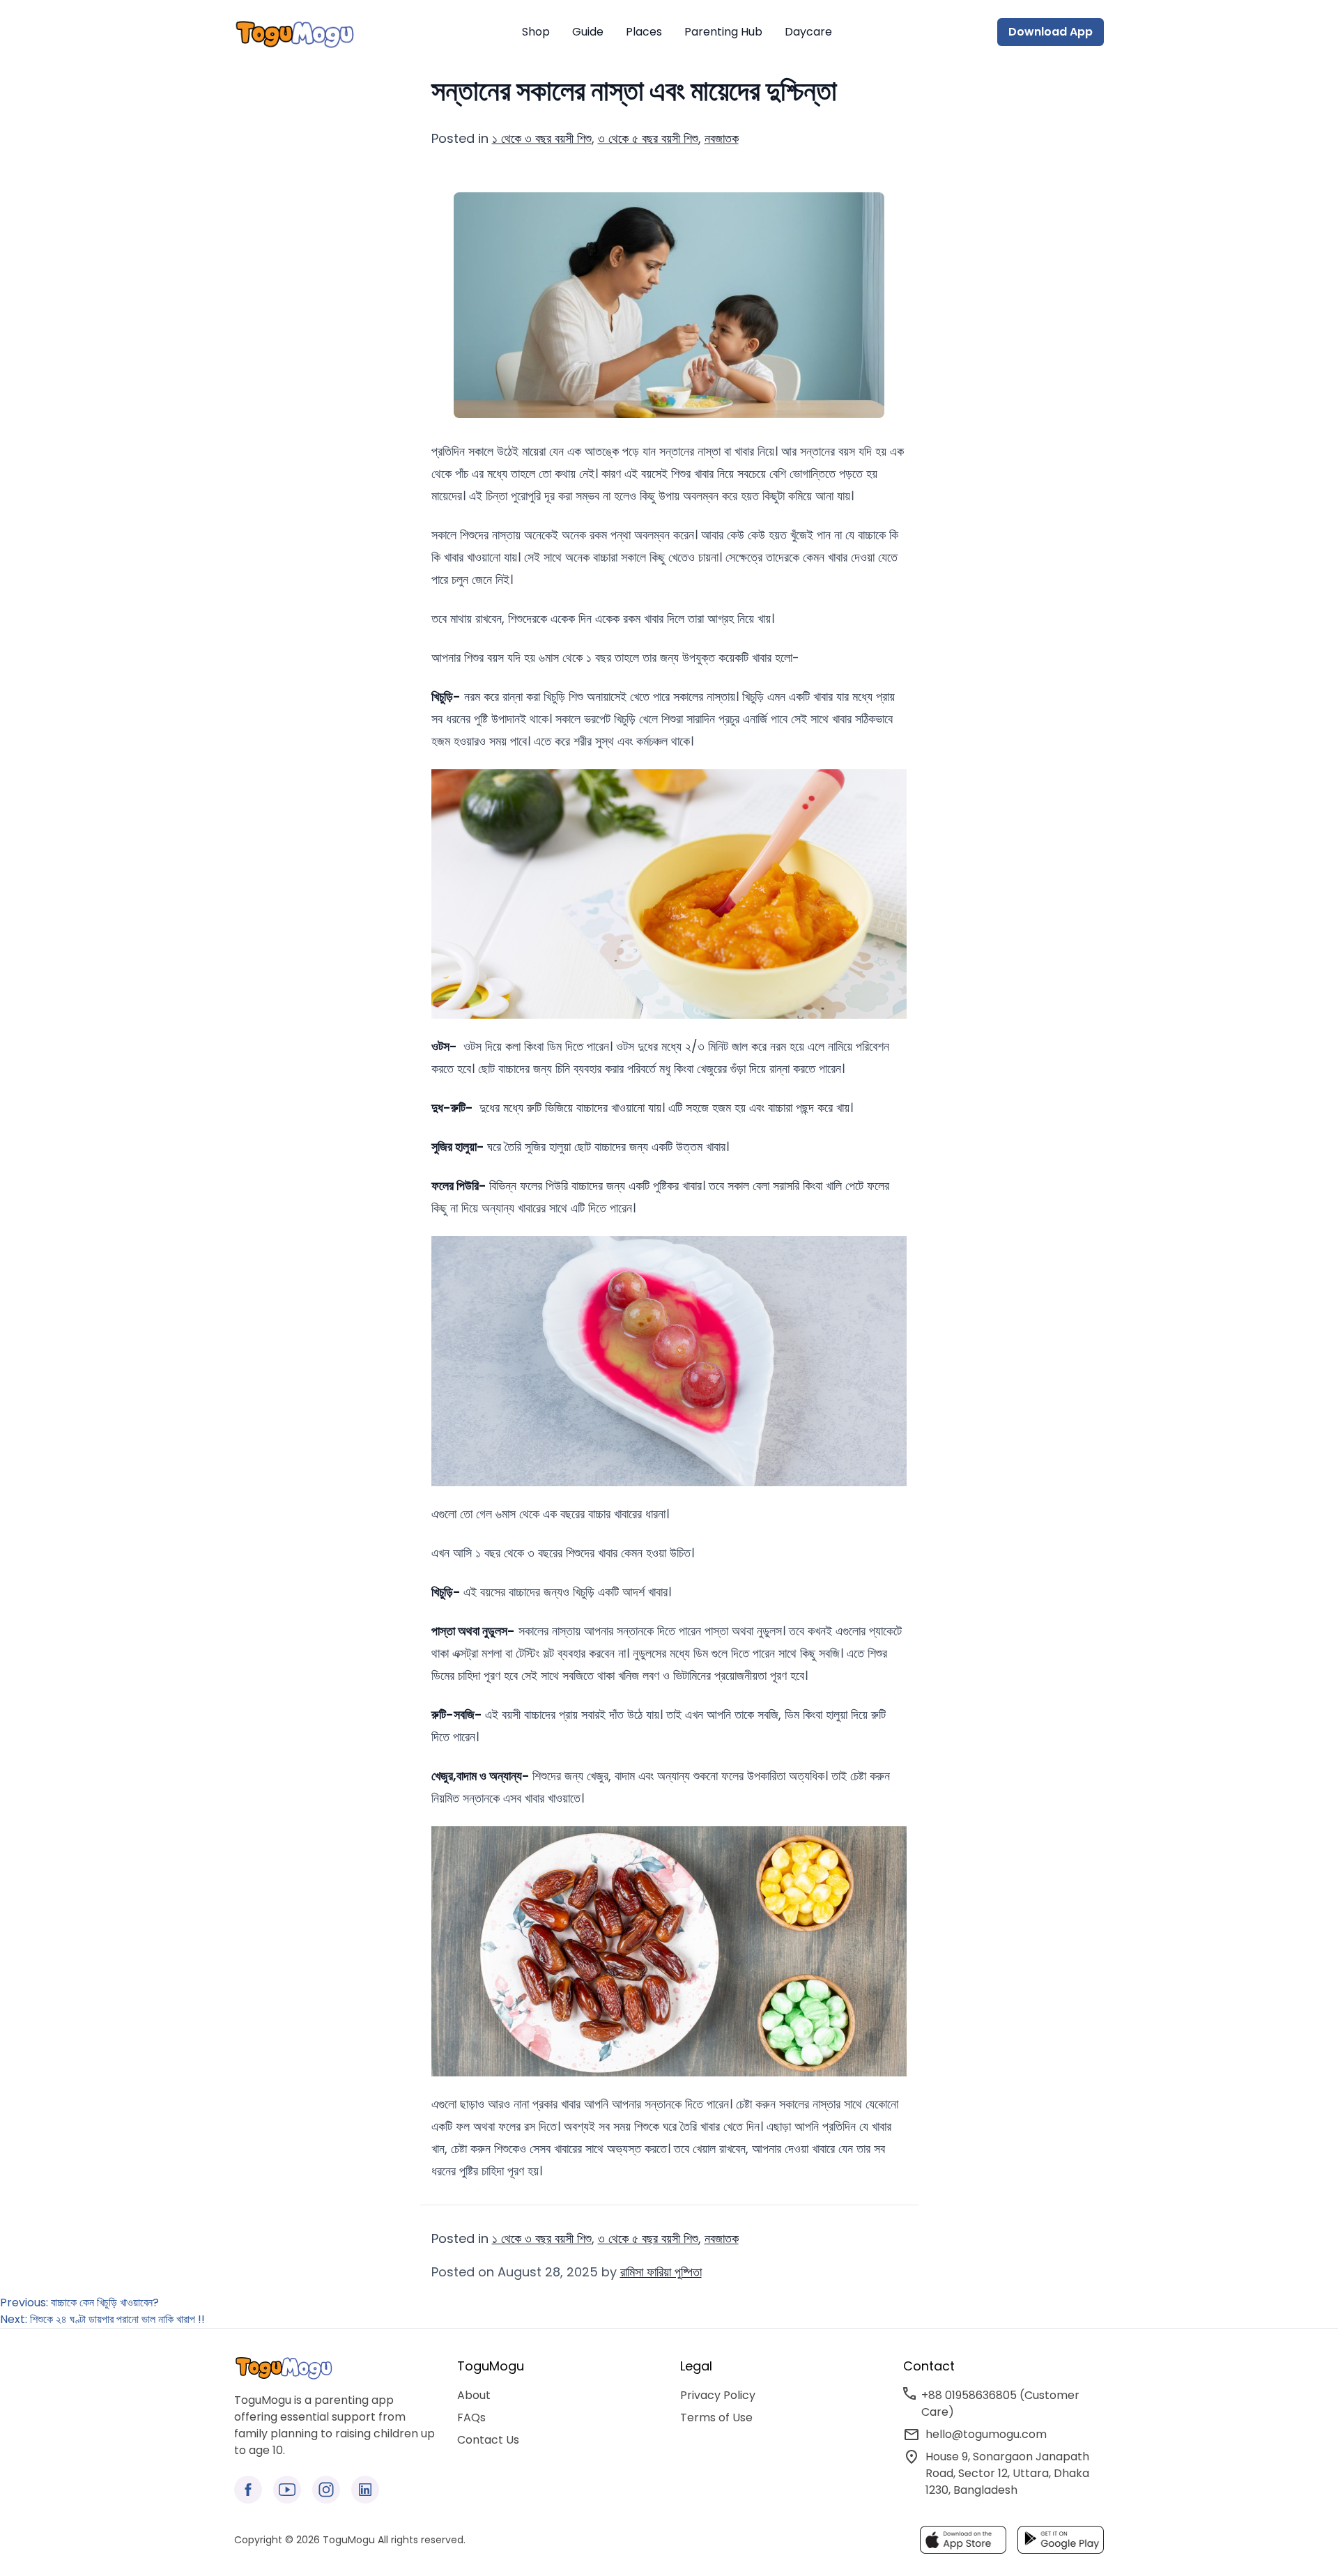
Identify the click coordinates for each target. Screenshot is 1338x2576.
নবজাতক (722, 138)
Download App (1051, 32)
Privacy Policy (718, 2395)
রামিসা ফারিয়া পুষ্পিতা (661, 2272)
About (474, 2395)
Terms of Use (716, 2417)
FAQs (471, 2417)
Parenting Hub (723, 32)
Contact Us (488, 2440)
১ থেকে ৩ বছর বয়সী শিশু (542, 138)
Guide (588, 32)
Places (644, 32)
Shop (536, 32)
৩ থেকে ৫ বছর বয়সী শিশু (648, 138)
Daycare (808, 32)
